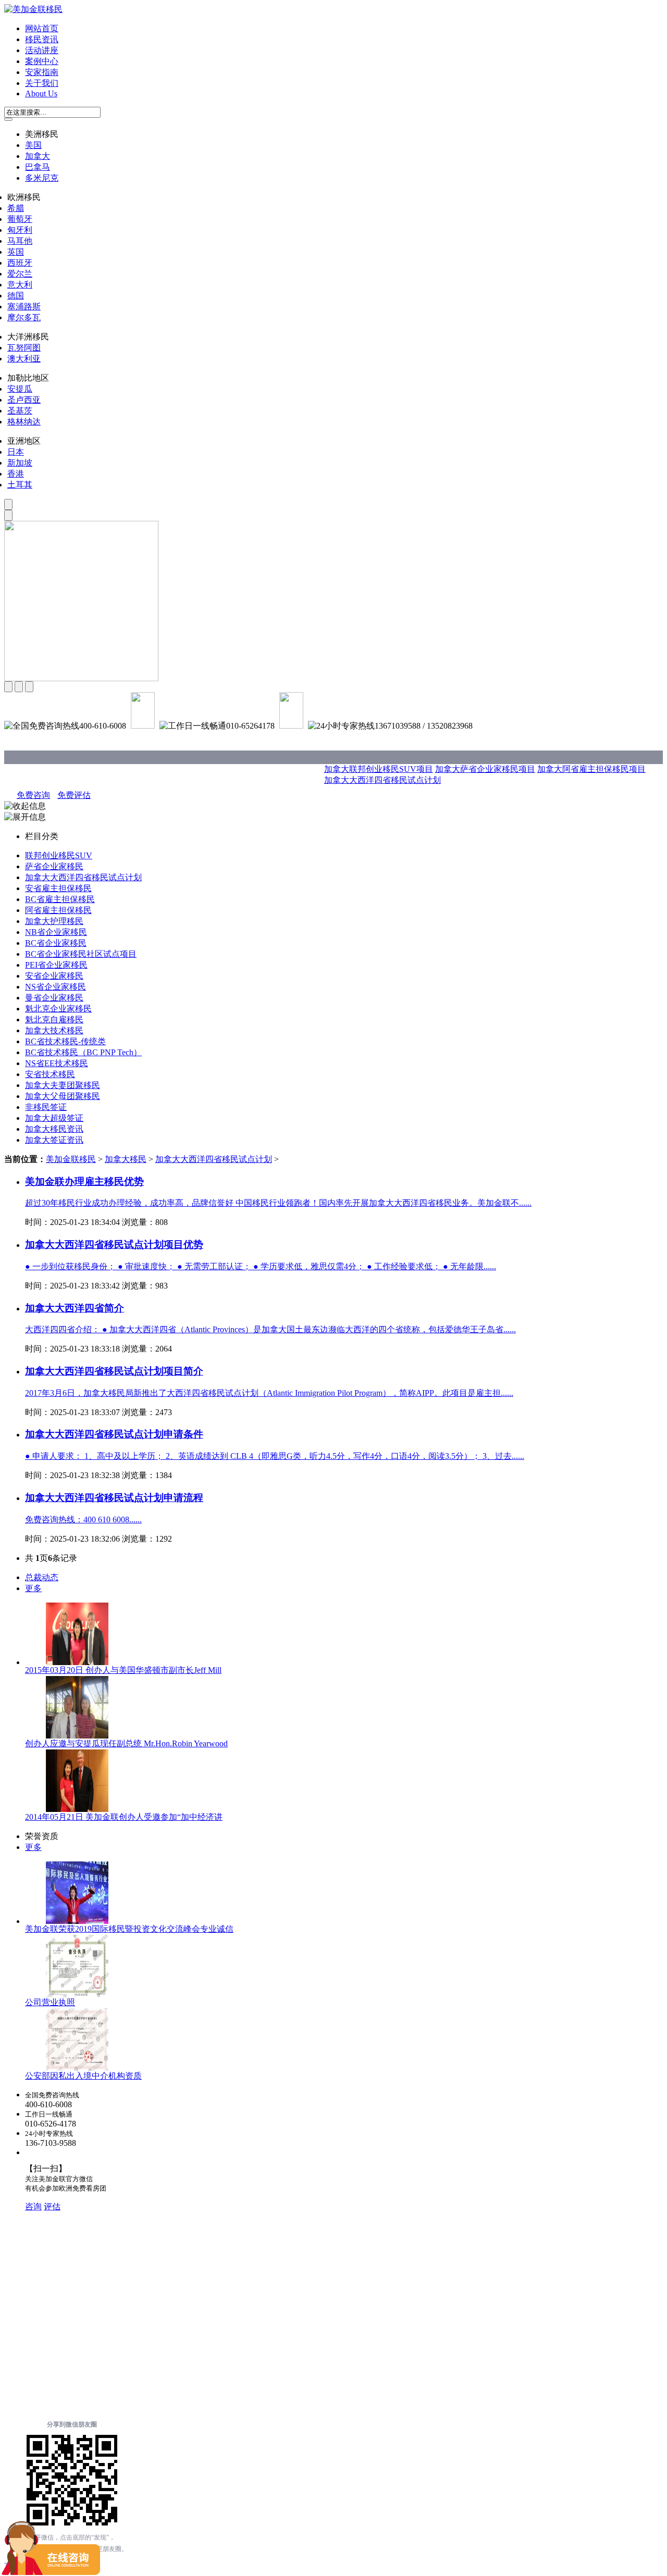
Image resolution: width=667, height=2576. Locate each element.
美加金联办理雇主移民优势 (84, 1181)
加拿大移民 (126, 1159)
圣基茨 (20, 411)
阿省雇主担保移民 (58, 910)
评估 (52, 2206)
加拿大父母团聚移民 (63, 1096)
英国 (16, 252)
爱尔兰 (20, 274)
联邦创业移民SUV (59, 855)
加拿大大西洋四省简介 (75, 1308)
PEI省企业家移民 (56, 965)
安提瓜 (20, 389)
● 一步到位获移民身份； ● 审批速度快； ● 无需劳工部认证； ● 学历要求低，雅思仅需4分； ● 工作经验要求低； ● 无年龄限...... (261, 1266)
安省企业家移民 (54, 976)
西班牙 (20, 263)
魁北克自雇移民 (54, 1020)
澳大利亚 (24, 359)
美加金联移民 (71, 1159)
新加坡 (20, 463)
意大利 (20, 285)
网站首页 (42, 28)
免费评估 (74, 795)
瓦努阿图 (24, 348)
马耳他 (20, 241)
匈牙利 (20, 230)
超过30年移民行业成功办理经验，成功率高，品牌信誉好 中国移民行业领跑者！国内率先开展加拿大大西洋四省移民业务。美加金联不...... (278, 1203)
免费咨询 (33, 795)
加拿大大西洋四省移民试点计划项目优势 (114, 1245)
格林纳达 (24, 422)
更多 (33, 1588)
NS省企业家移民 (55, 987)
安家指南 (42, 72)
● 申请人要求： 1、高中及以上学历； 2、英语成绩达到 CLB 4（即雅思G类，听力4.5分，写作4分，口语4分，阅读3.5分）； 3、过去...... (275, 1456)
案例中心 (42, 61)
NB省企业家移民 (56, 932)
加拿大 (38, 156)
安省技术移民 (50, 1074)
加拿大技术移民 (54, 1030)
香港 (16, 474)
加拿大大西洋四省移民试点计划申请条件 (114, 1434)
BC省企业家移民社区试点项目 (81, 954)
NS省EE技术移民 (57, 1063)
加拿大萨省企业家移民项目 (485, 769)
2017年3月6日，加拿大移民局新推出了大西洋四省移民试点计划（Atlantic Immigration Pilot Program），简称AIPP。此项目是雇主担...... (269, 1393)
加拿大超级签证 (54, 1118)
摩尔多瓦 (24, 317)
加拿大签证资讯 (54, 1140)
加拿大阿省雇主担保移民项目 (591, 769)
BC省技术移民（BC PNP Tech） (83, 1052)
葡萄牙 (20, 219)
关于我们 (42, 83)
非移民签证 (46, 1107)
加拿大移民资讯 (54, 1129)
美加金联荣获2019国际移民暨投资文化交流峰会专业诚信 (129, 1929)
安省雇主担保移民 (58, 888)
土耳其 (20, 485)
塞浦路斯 (24, 307)
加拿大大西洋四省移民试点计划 (382, 780)
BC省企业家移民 (56, 943)
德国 (16, 296)
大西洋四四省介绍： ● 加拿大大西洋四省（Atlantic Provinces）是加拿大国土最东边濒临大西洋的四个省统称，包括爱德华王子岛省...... (270, 1329)
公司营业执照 (50, 2002)
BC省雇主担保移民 (60, 899)
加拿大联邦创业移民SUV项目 (379, 769)
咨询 (33, 2206)
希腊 (16, 208)
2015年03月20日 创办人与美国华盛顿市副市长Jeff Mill (123, 1670)
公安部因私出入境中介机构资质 (83, 2076)
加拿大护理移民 (54, 921)
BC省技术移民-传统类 (65, 1041)
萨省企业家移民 (54, 866)
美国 (33, 145)
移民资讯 (42, 39)
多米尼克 (42, 178)
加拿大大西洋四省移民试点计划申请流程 (114, 1498)
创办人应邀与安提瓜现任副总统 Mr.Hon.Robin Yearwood (126, 1743)
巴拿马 (38, 167)
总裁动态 (42, 1577)
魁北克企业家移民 (58, 1009)
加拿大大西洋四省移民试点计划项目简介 (114, 1371)
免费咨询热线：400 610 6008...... (83, 1520)
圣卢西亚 (24, 400)
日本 (16, 452)
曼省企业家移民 (54, 998)
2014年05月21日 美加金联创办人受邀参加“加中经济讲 (124, 1817)
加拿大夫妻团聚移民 (63, 1085)
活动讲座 (42, 50)
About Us (41, 93)
